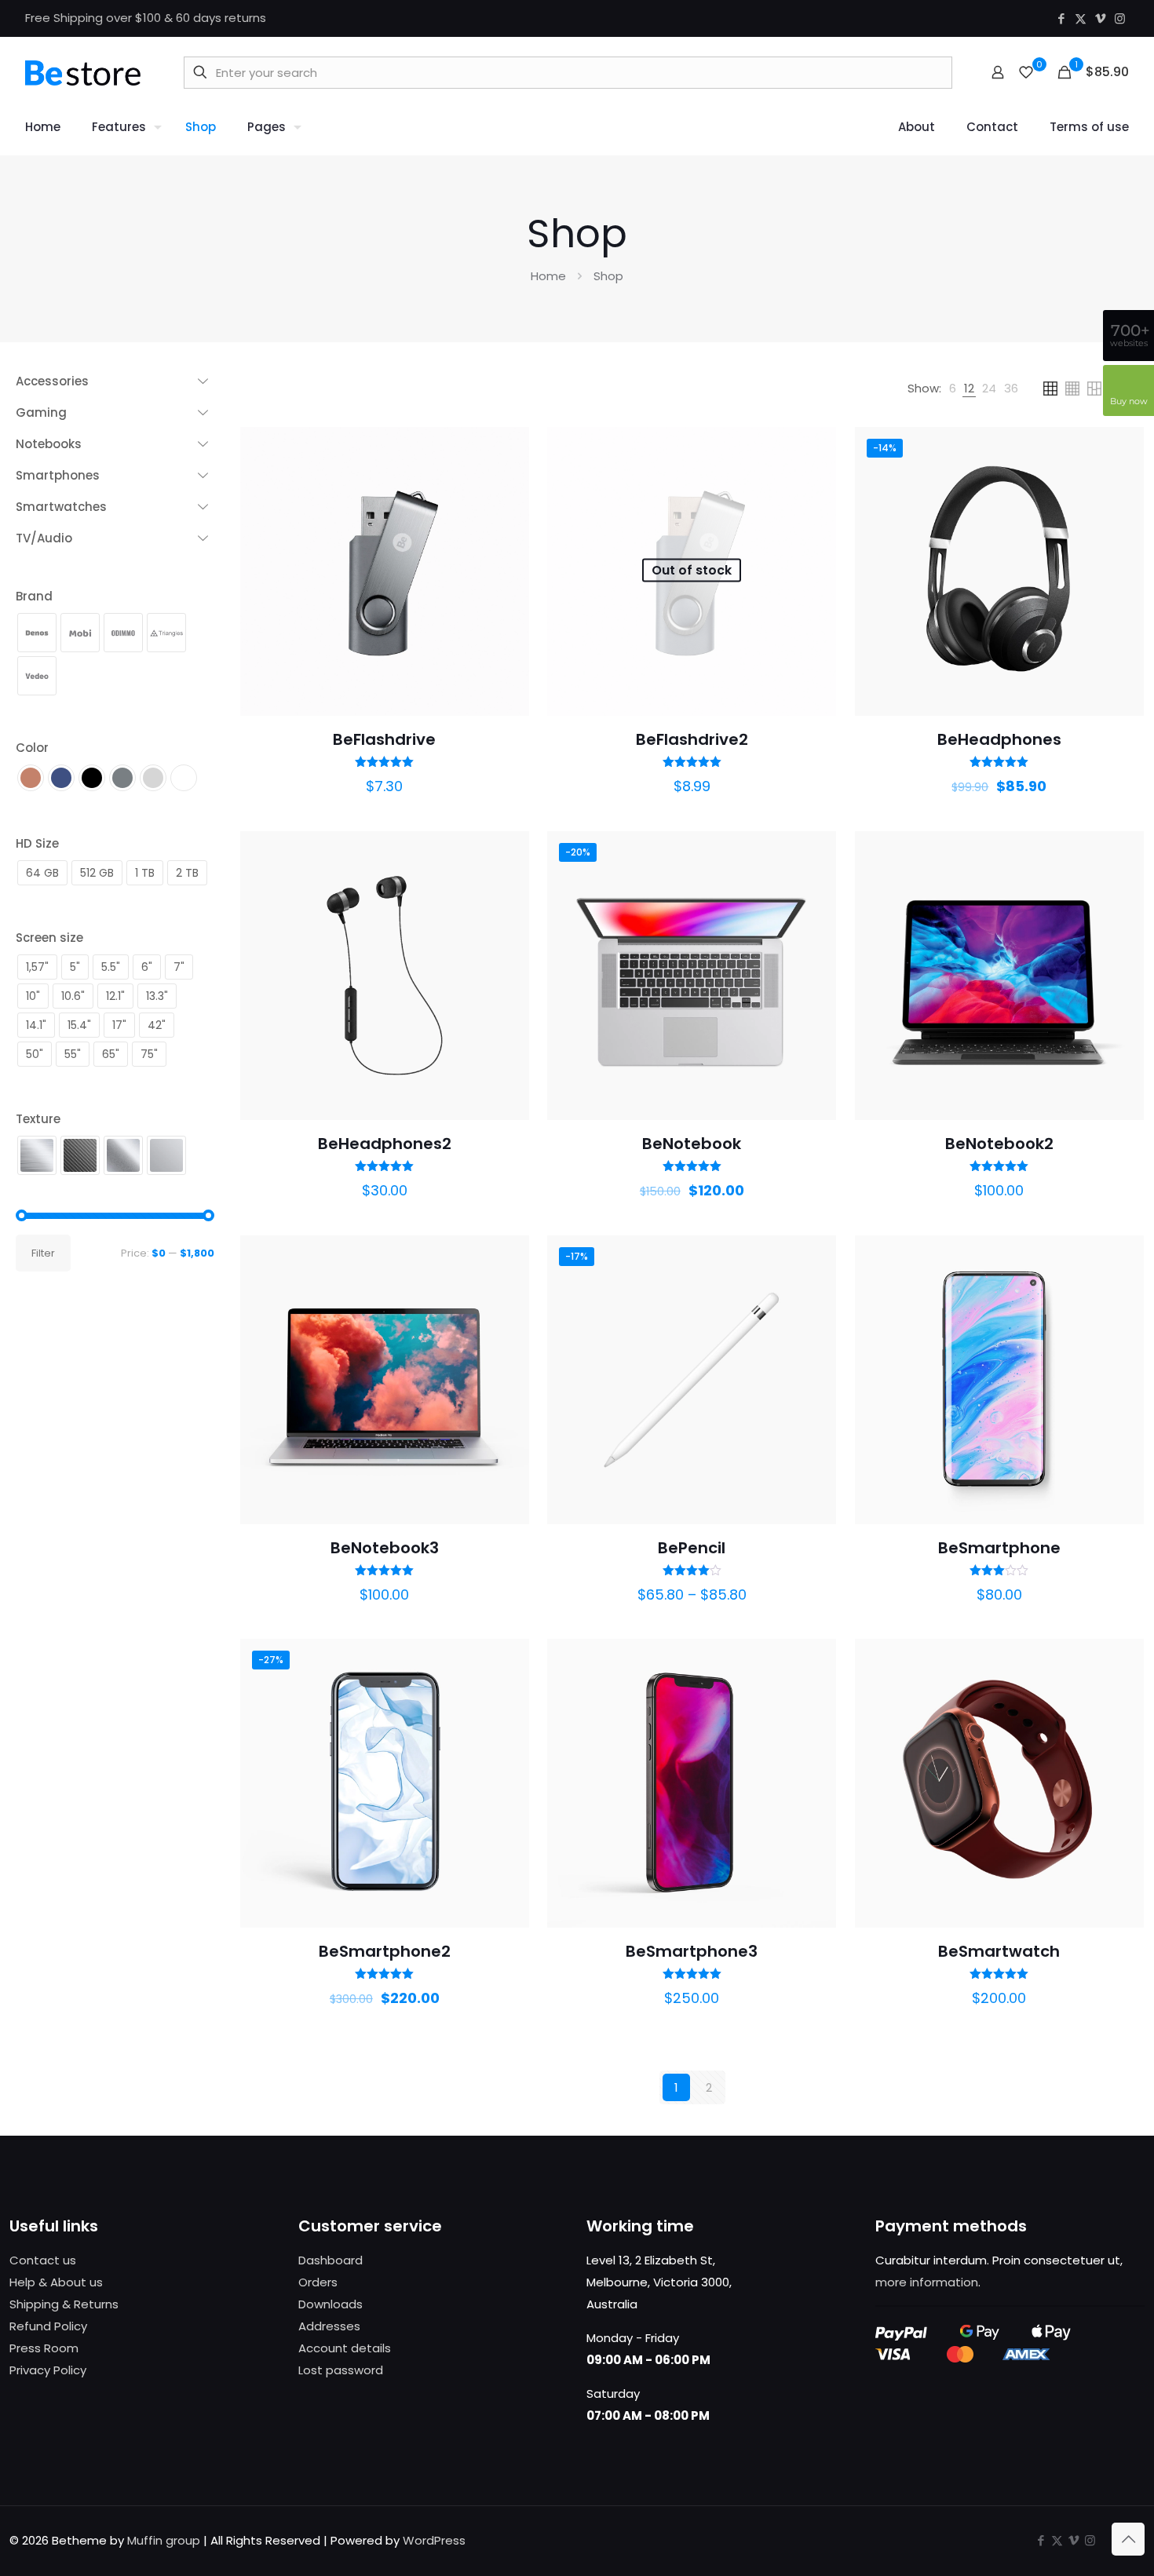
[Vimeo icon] (1100, 18)
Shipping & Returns (64, 2304)
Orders (318, 2282)
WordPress (434, 2540)
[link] (953, 389)
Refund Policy (48, 2326)
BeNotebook (692, 1144)
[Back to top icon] (1128, 2539)
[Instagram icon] (1120, 18)
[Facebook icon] (1061, 18)
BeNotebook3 (385, 1548)
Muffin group (164, 2540)
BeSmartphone (999, 1548)
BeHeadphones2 (385, 1144)
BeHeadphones (999, 739)
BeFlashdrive (384, 739)
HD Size (37, 843)
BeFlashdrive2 (692, 739)
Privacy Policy (48, 2370)
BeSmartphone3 (692, 1951)
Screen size (49, 938)
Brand (34, 596)
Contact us (43, 2260)
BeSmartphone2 (385, 1951)
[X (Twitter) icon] (1081, 18)
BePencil (692, 1548)
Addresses (329, 2326)
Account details (345, 2348)
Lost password (341, 2370)
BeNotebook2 (999, 1144)
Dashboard (330, 2260)
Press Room (44, 2348)
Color (32, 748)
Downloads (330, 2304)
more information (927, 2282)
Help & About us (56, 2282)
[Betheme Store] (83, 72)
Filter (43, 1253)
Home (548, 276)
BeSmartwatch (999, 1951)
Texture (38, 1119)
